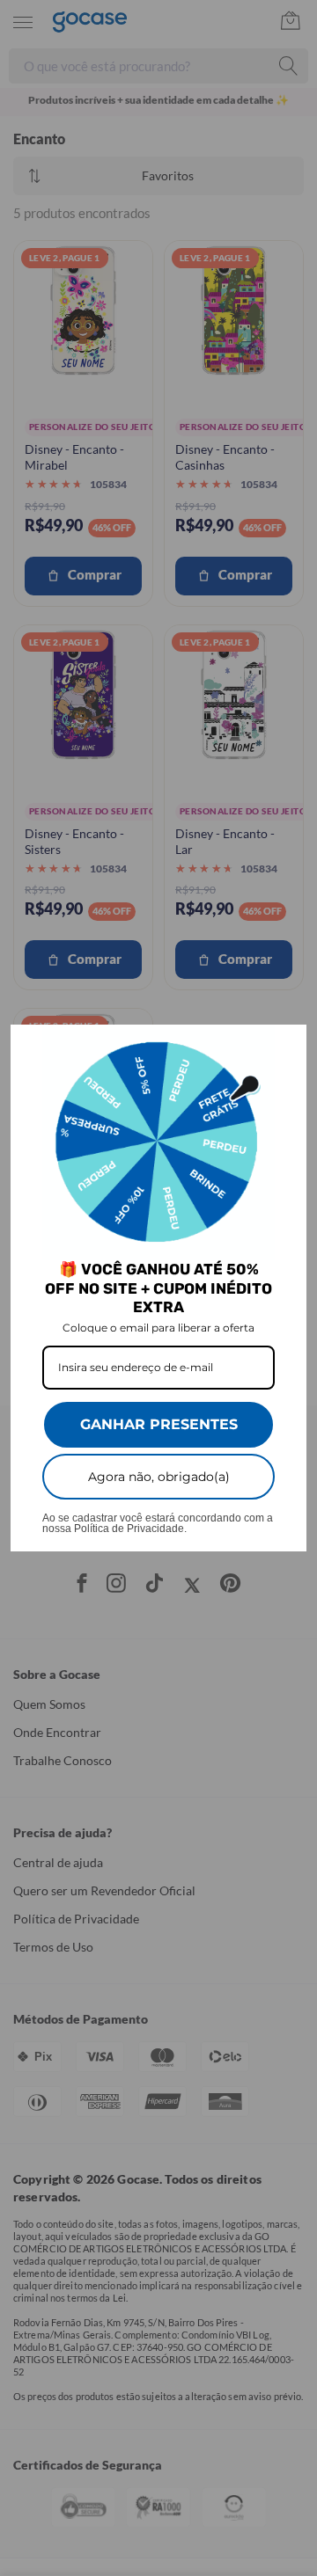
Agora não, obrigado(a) (159, 1477)
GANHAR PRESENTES (159, 1424)
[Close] (285, 1046)
